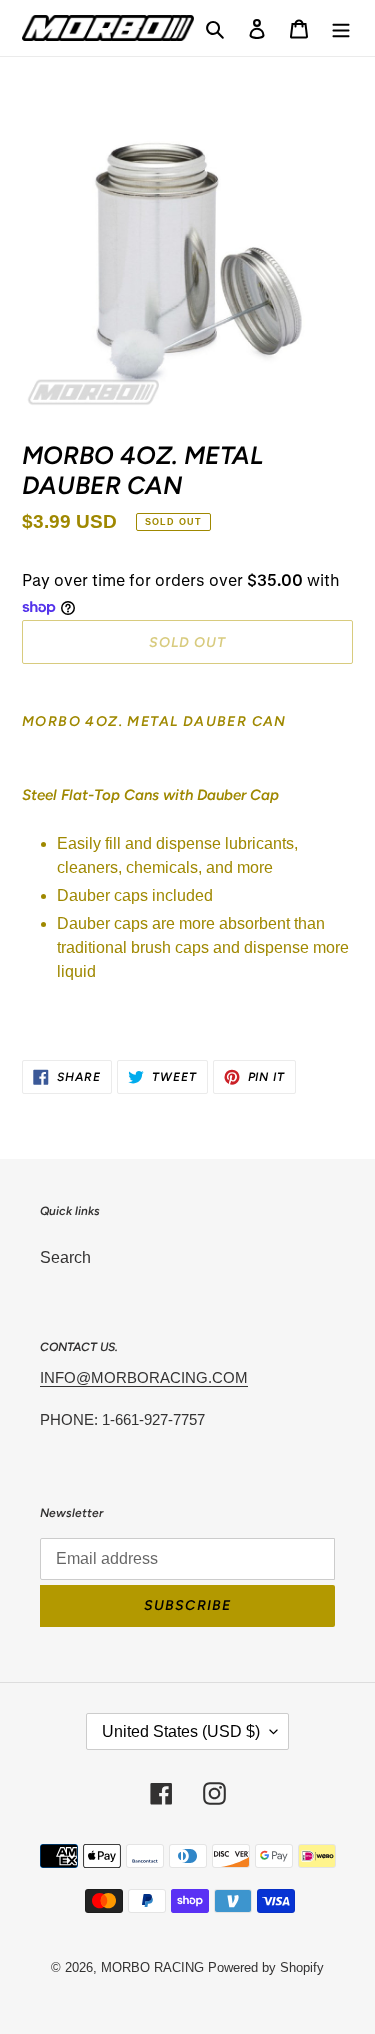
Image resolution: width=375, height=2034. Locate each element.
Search (65, 1257)
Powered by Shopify (266, 1967)
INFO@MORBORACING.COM (144, 1377)
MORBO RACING (152, 1967)
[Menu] (341, 28)
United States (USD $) (181, 1731)
